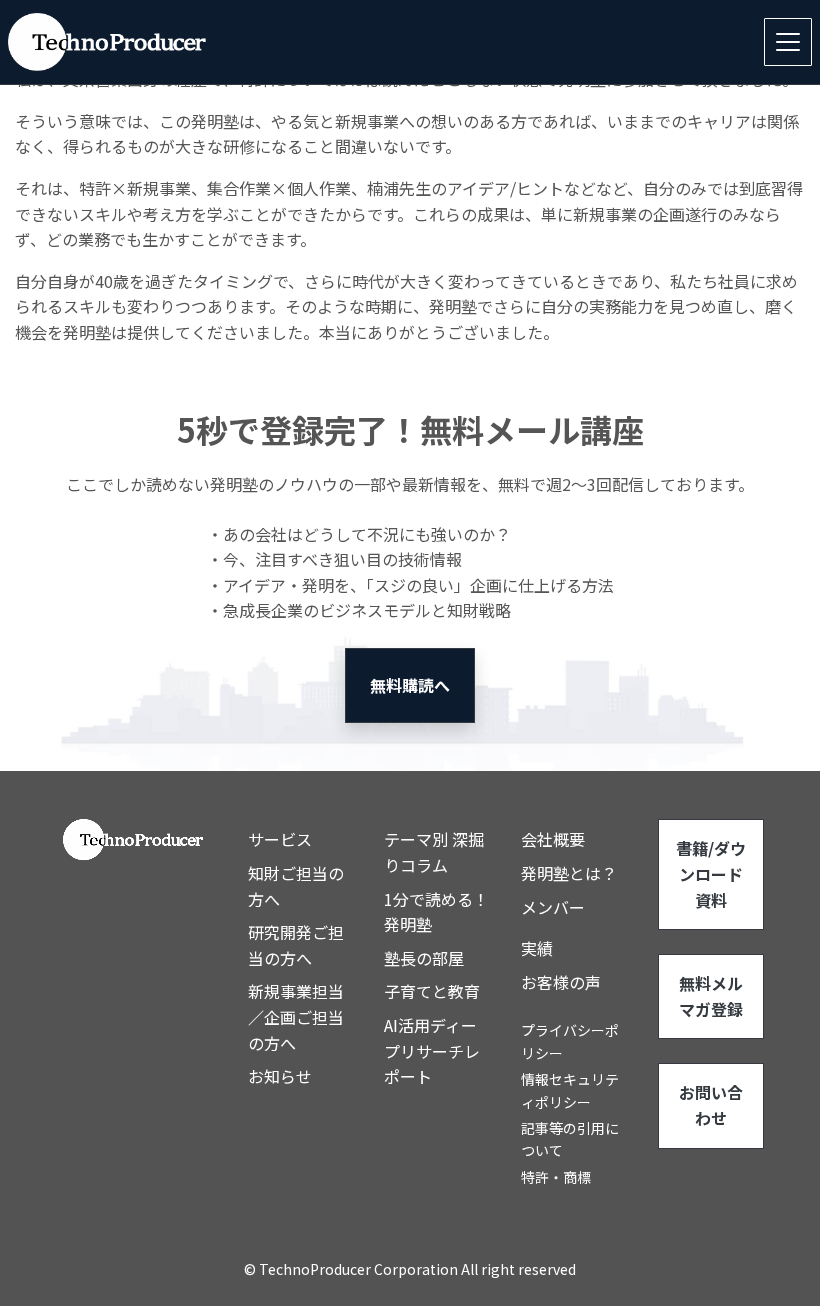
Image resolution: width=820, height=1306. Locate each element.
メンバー (553, 907)
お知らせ (280, 1076)
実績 (537, 948)
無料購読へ (410, 685)
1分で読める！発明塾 (436, 912)
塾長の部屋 (424, 958)
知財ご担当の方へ (296, 886)
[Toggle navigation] (788, 42)
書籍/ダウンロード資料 (711, 873)
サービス (280, 839)
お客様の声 (561, 982)
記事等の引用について (570, 1139)
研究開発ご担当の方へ (296, 945)
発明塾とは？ (569, 873)
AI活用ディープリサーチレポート (432, 1050)
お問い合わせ (711, 1105)
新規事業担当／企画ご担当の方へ (296, 1016)
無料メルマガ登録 (711, 996)
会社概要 (553, 839)
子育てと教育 (432, 991)
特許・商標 (556, 1177)
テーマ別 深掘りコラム (434, 852)
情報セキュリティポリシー (570, 1090)
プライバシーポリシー (570, 1041)
